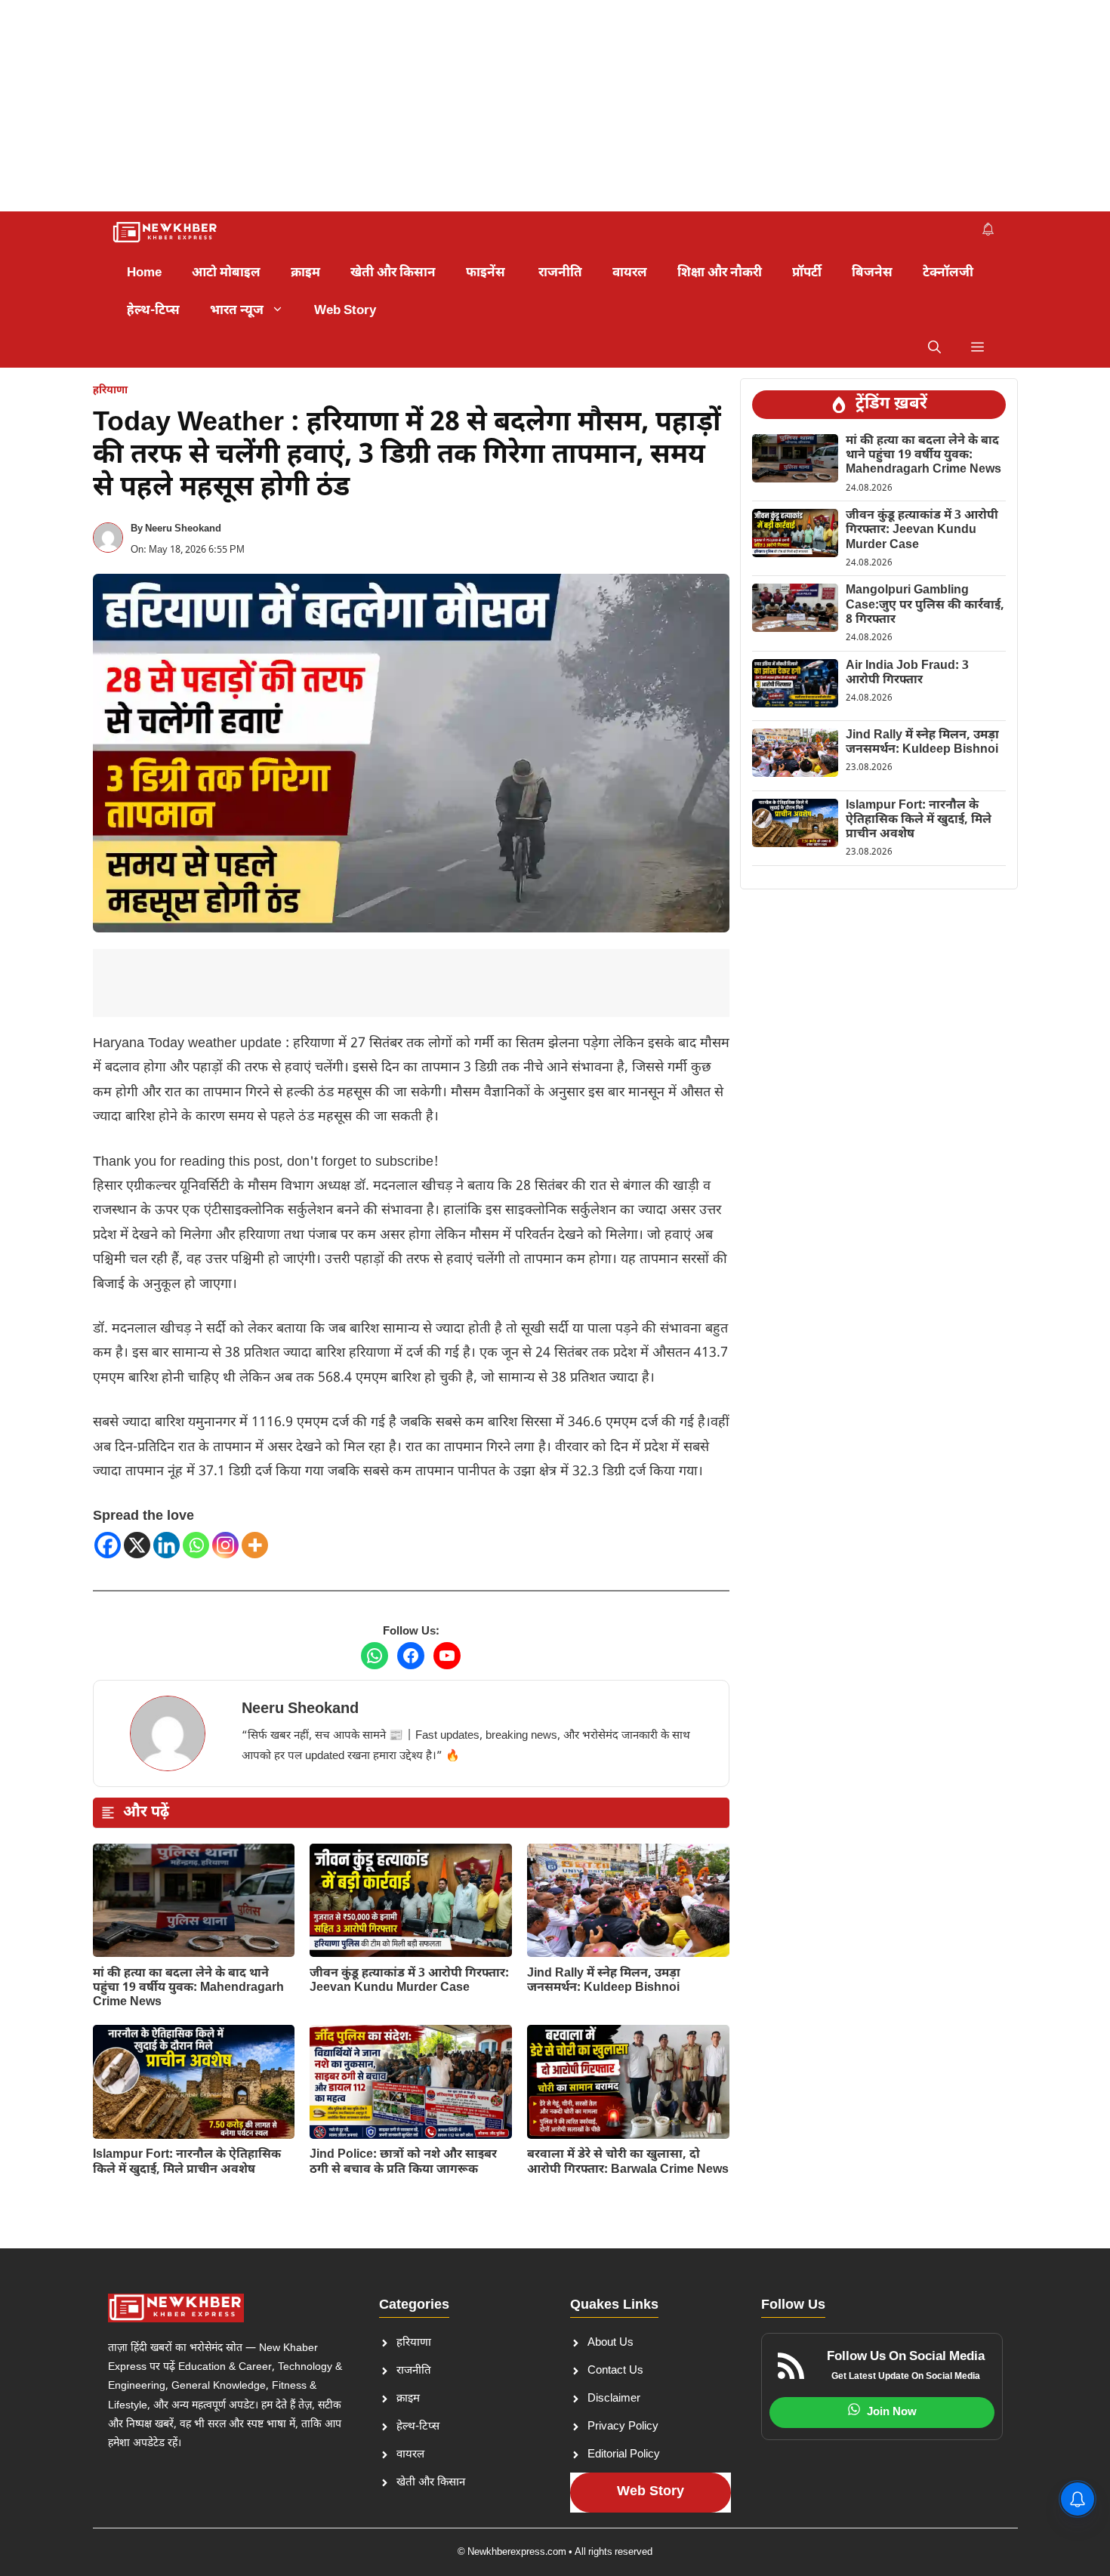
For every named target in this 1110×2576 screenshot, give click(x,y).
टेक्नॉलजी (948, 273)
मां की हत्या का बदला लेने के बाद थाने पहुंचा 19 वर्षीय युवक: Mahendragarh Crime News (188, 1988)
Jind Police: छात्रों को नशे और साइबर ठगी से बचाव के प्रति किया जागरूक (403, 2162)
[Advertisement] (453, 106)
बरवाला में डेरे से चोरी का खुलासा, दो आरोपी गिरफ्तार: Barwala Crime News (628, 2162)
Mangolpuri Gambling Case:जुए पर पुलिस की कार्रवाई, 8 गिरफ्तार (925, 605)
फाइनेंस (487, 273)
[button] (934, 349)
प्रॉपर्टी (807, 273)
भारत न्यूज (237, 311)
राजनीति (560, 273)
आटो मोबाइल (226, 273)
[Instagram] (225, 1545)
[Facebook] (108, 1545)
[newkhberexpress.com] (166, 233)
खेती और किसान (393, 273)
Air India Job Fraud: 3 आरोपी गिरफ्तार (907, 673)
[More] (255, 1545)
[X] (137, 1545)
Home (144, 273)
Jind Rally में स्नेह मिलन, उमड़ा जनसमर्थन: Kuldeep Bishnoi (604, 1981)
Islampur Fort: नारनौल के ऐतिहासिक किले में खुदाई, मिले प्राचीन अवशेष (187, 2162)
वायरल (630, 273)
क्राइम (305, 273)
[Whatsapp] (196, 1545)
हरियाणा (110, 391)
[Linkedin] (166, 1545)
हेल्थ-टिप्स (153, 311)
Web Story (345, 311)
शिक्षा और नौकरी (720, 273)
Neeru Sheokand (183, 529)
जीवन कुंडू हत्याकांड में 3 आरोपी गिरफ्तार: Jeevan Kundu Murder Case (409, 1981)
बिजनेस (872, 273)
